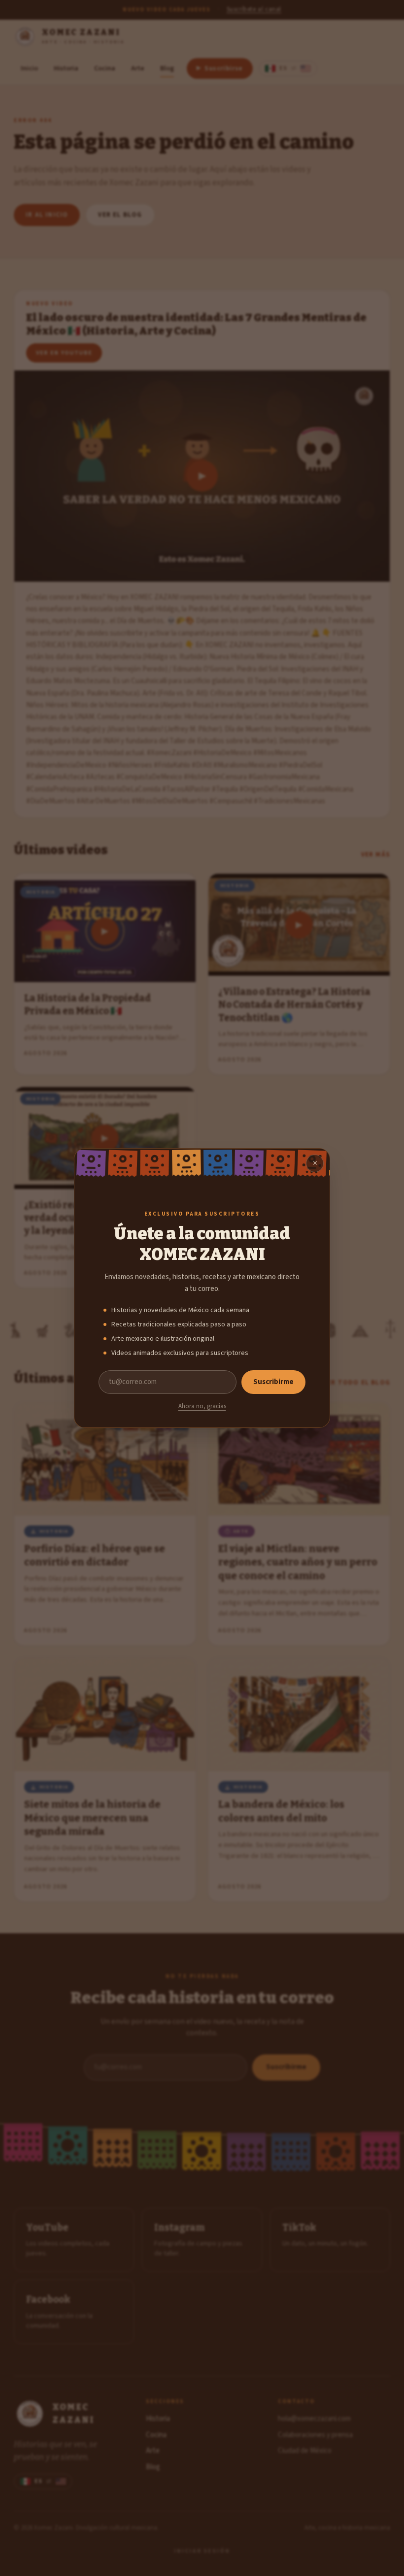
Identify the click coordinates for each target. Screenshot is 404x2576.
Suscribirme (273, 1382)
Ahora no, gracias (202, 1406)
